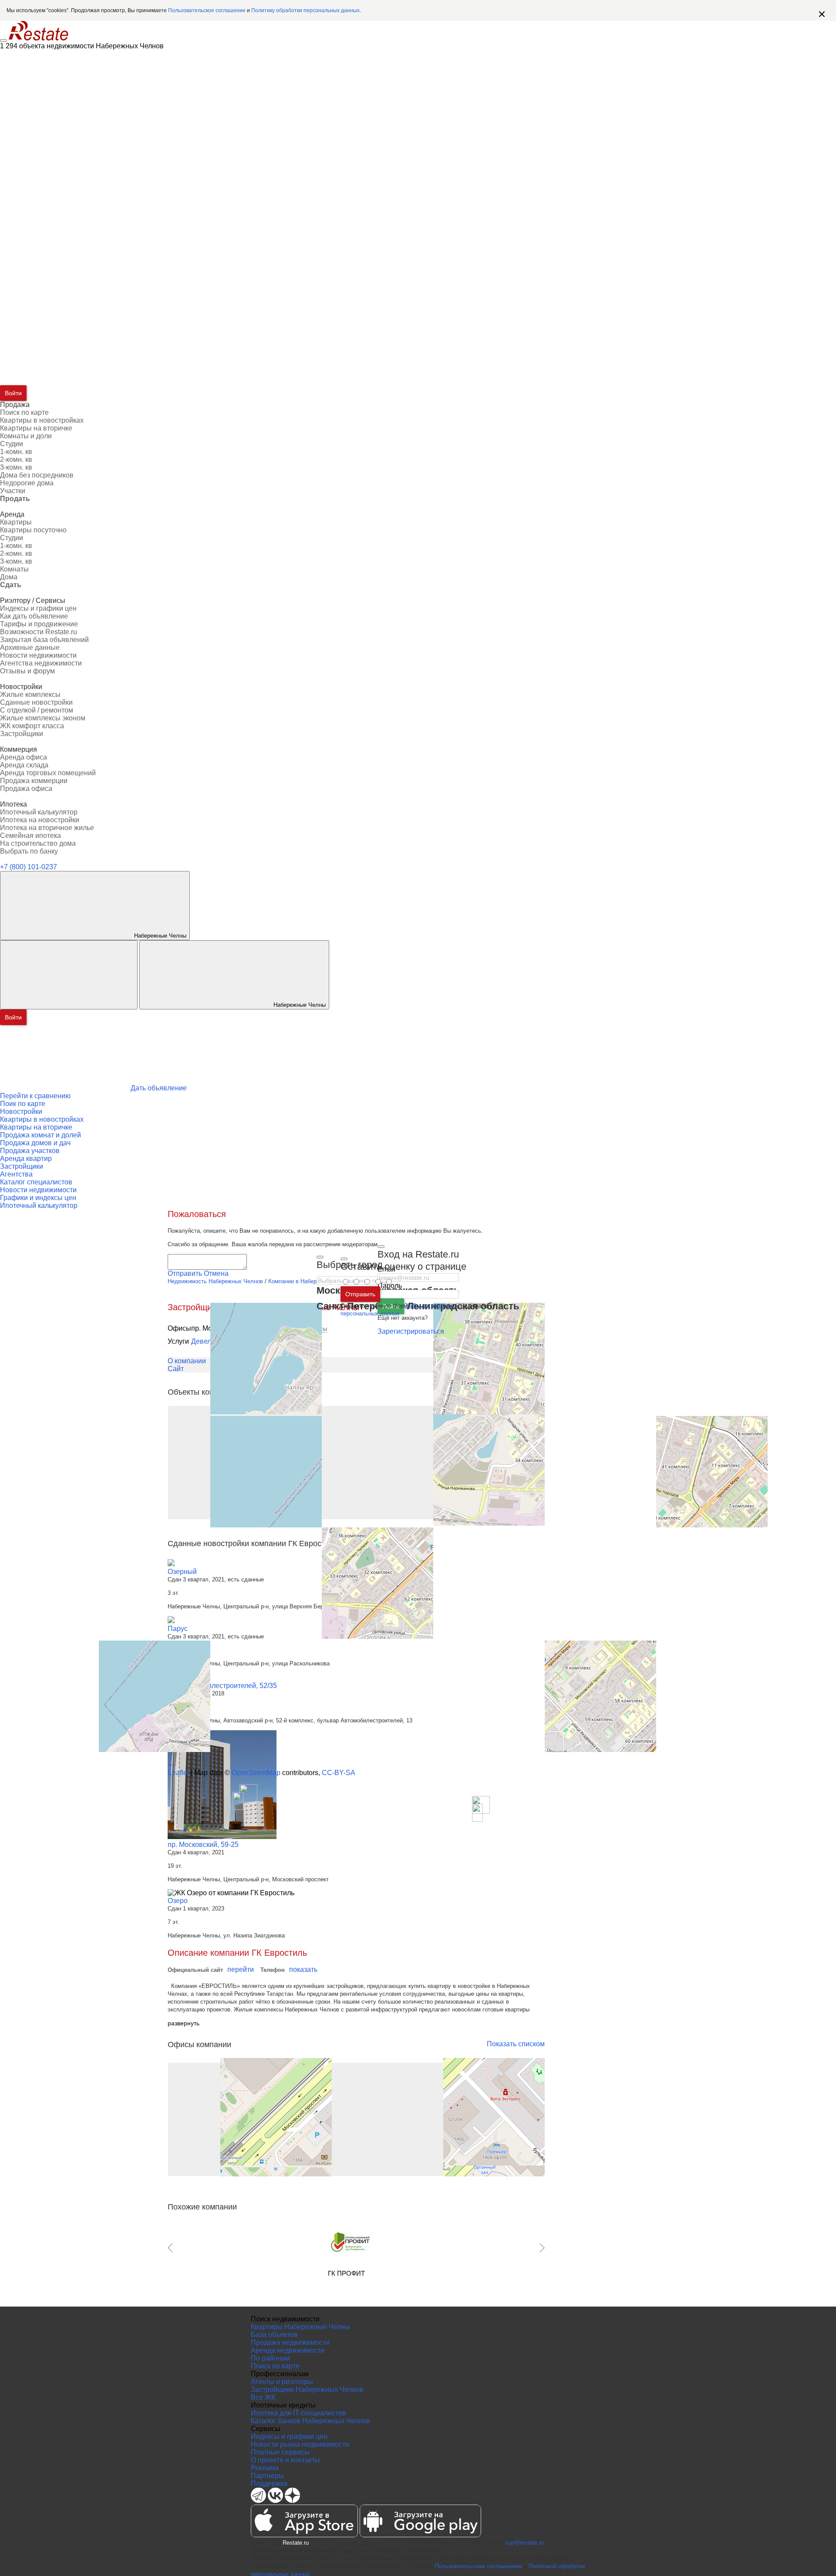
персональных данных (370, 1313)
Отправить (360, 1294)
